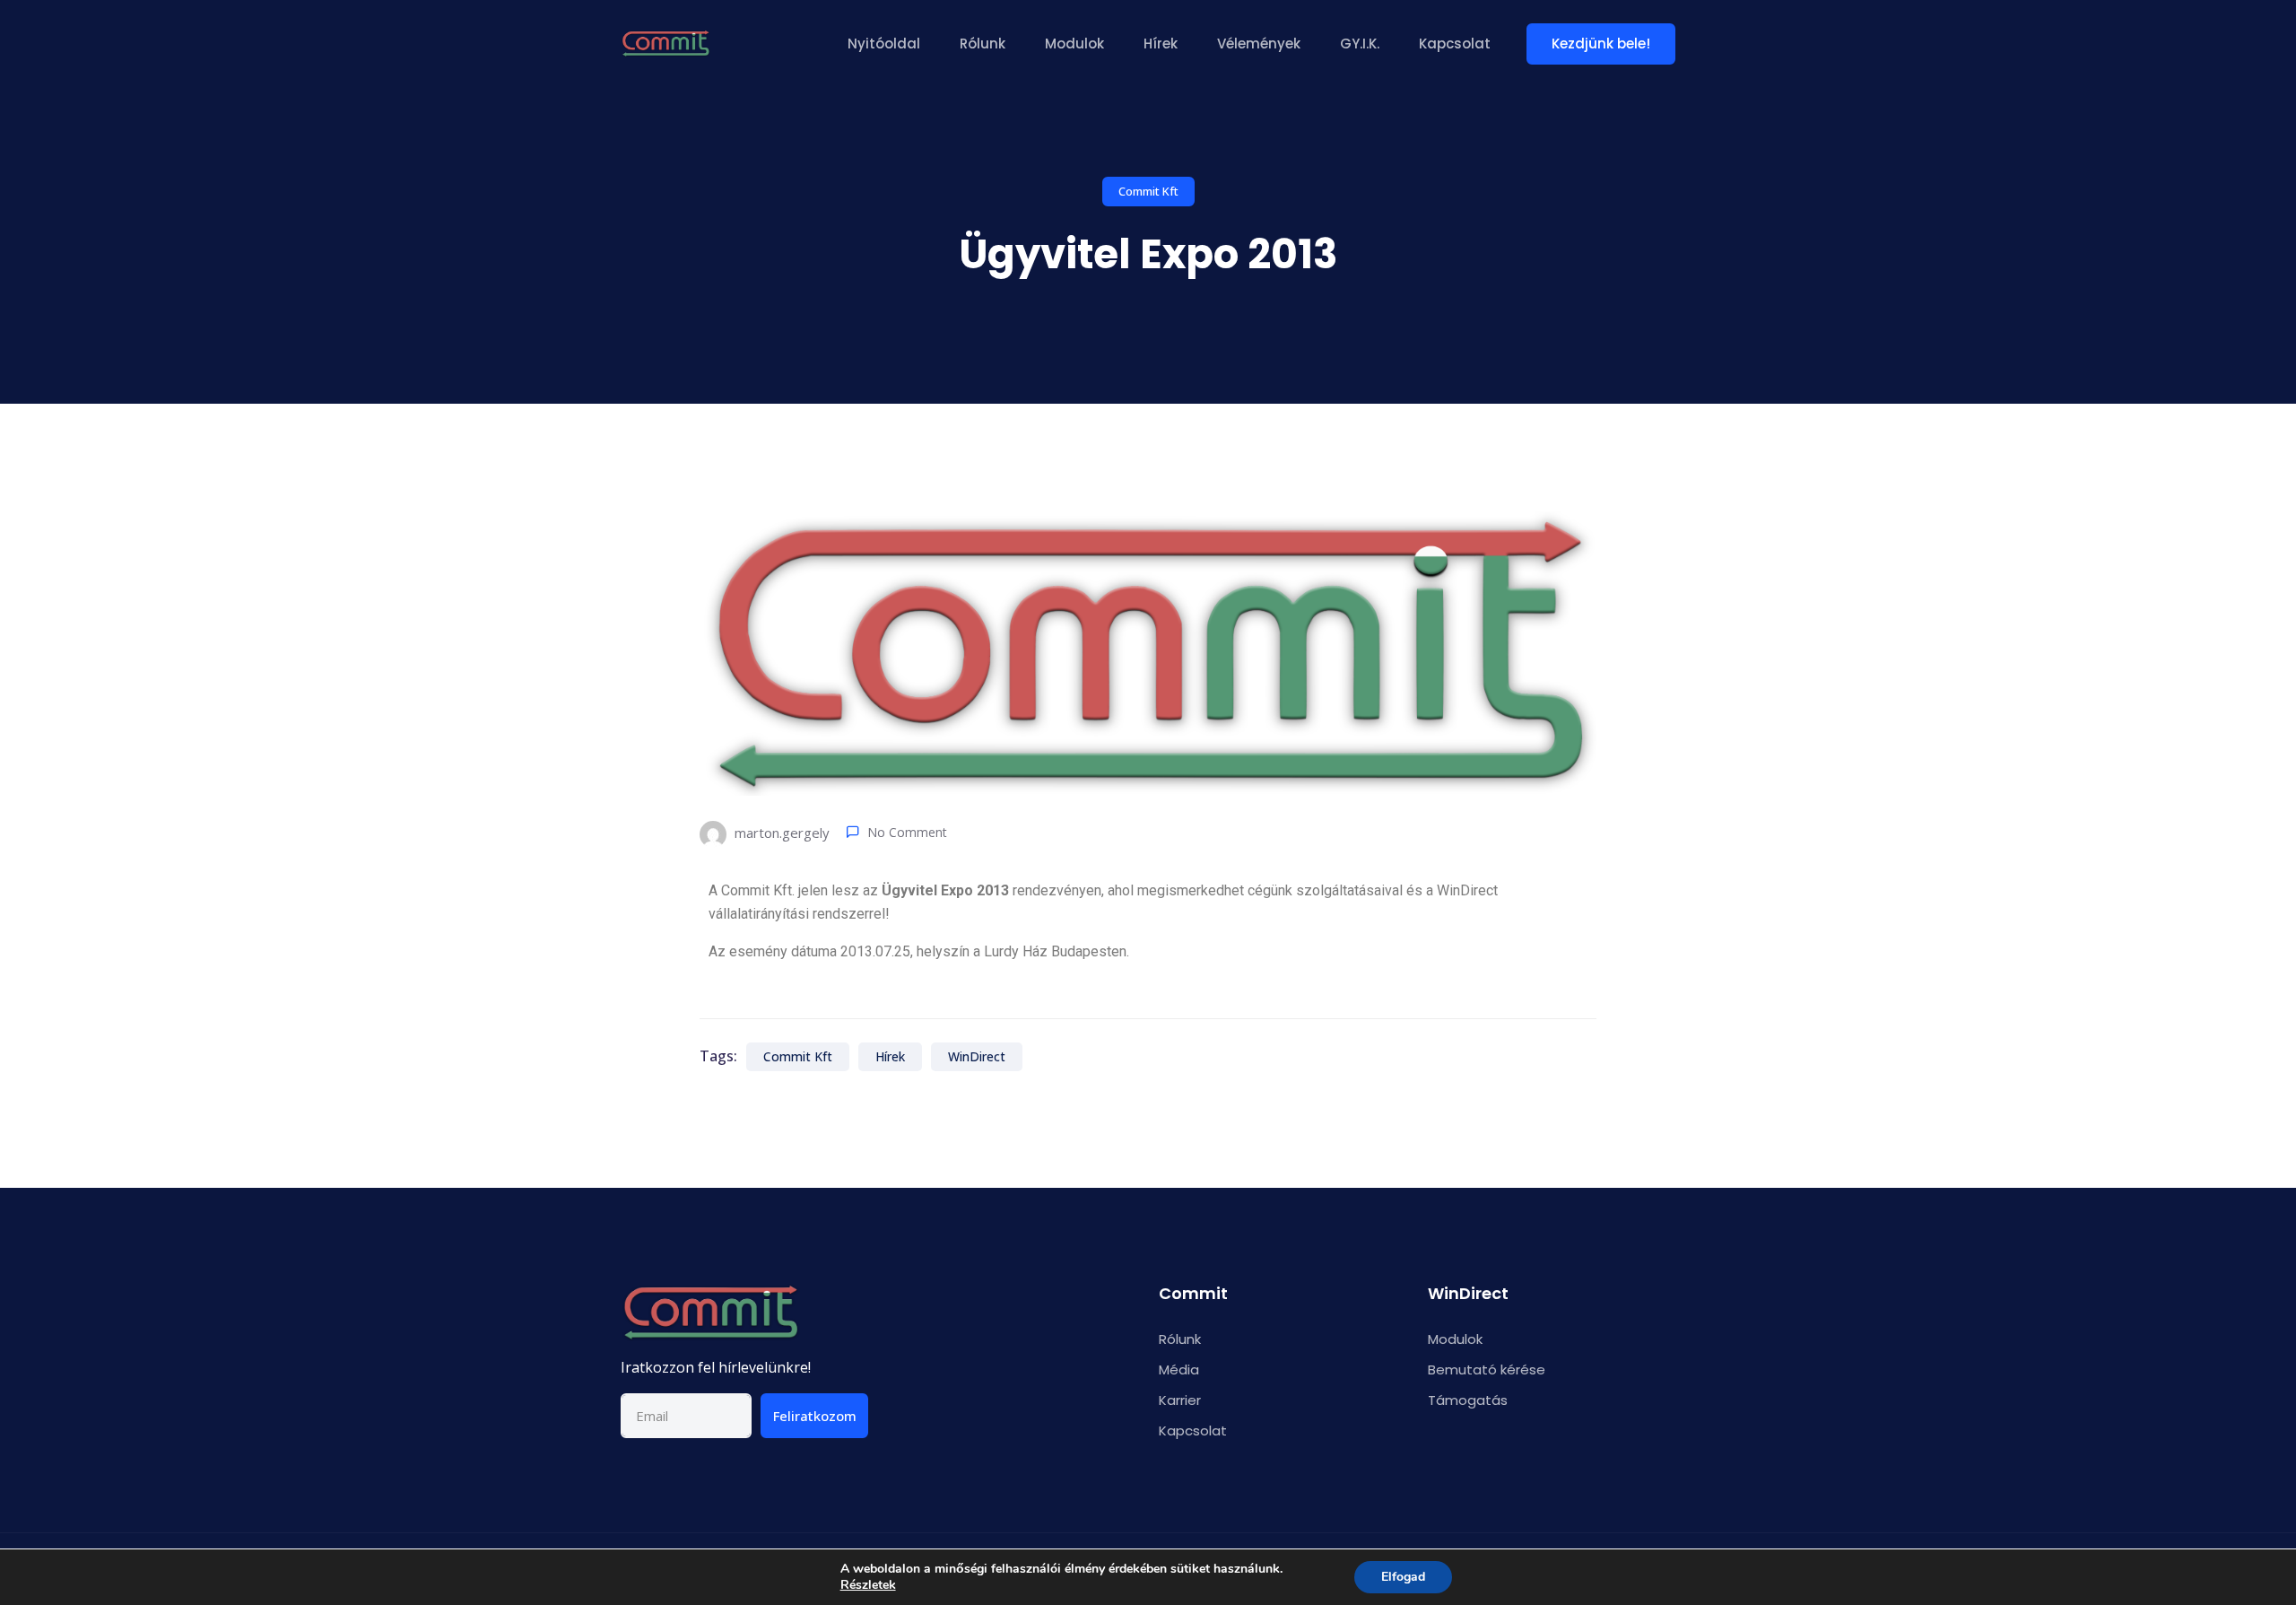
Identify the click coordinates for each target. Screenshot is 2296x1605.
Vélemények (1259, 44)
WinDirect (977, 1056)
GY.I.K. (1360, 44)
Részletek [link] (868, 1585)
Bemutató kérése (1487, 1369)
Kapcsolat (1455, 44)
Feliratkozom (815, 1416)
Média (1179, 1369)
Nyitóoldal (884, 44)
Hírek (1161, 44)
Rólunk (983, 44)
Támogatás (1468, 1400)
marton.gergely (780, 833)
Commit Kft (1148, 191)
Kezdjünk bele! (1601, 44)
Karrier (1180, 1400)
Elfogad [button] (1403, 1577)
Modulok (1074, 44)
